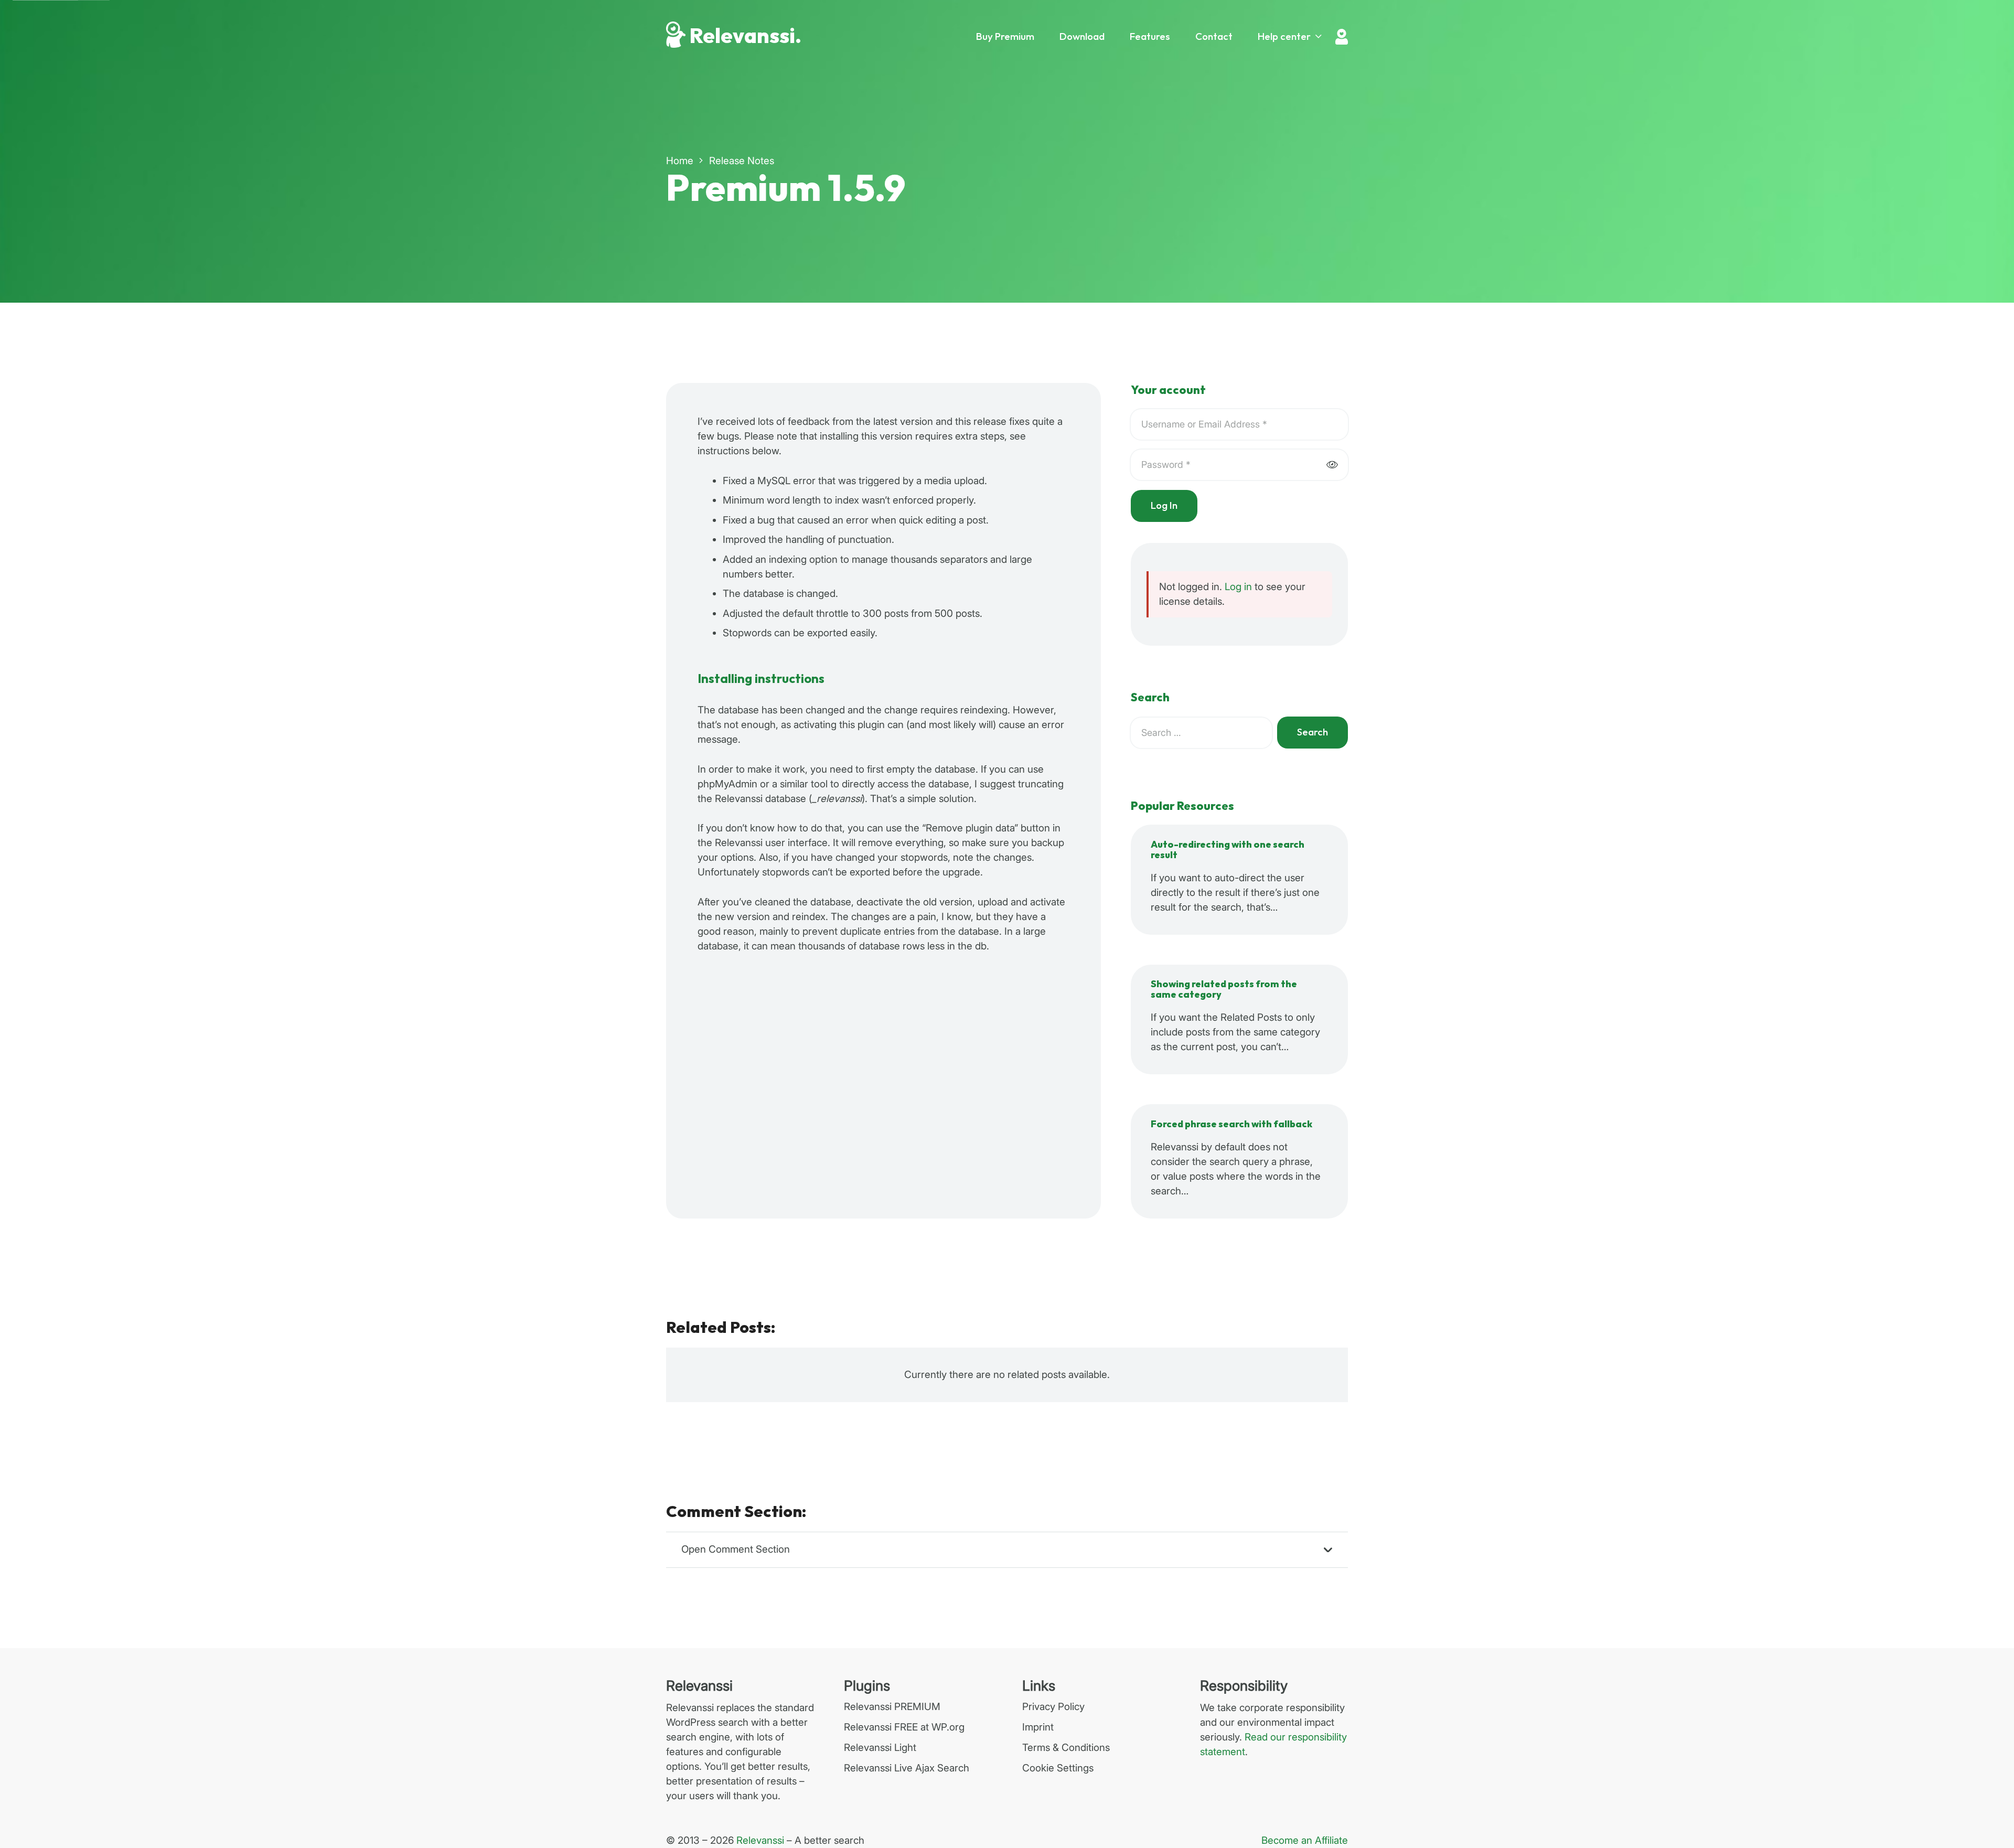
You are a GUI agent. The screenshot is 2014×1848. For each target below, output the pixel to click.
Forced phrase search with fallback (1231, 1124)
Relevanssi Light (880, 1748)
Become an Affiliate (1305, 1840)
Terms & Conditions (1066, 1748)
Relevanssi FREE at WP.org (904, 1727)
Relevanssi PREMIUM (892, 1707)
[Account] (1342, 37)
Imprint (1038, 1727)
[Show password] (1332, 465)
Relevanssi (760, 1840)
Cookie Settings (1058, 1768)
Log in (1238, 587)
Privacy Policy (1053, 1707)
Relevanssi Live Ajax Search (907, 1768)
